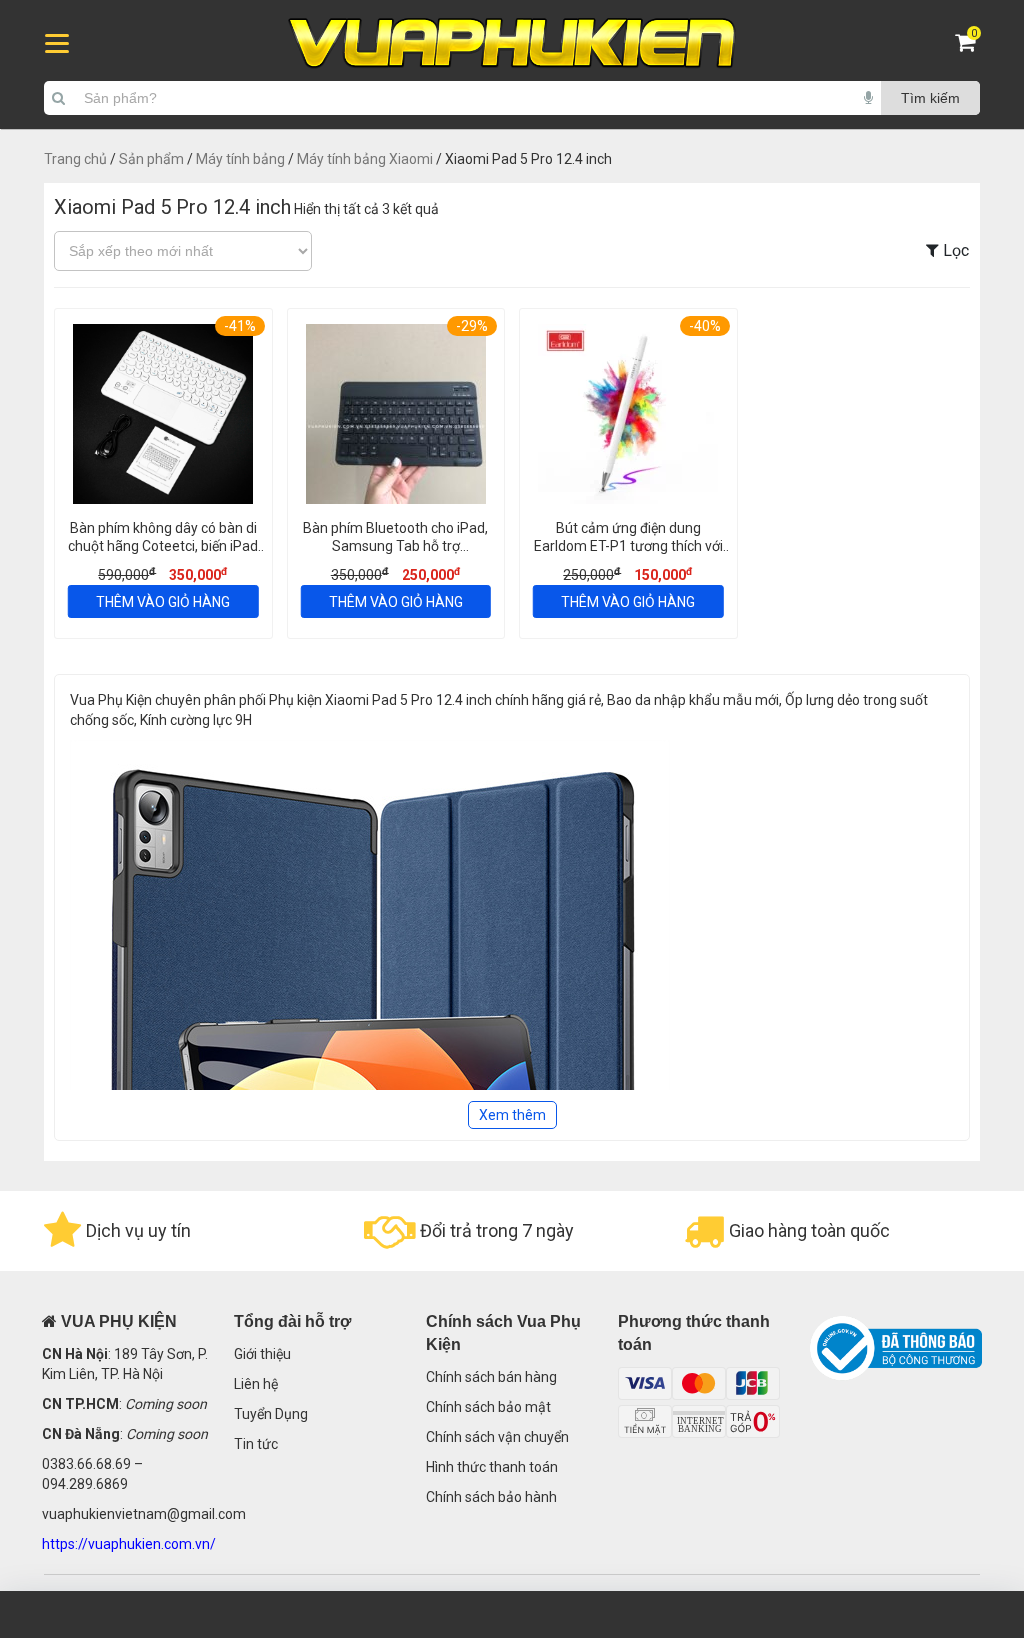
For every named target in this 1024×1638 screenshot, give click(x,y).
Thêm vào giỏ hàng (163, 602)
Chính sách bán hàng (491, 1377)
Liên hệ (256, 1384)
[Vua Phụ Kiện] (512, 43)
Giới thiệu (262, 1354)
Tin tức (256, 1444)
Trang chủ (75, 159)
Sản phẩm (151, 159)
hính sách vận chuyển (502, 1437)
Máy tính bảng (240, 159)
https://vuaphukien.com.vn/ (129, 1544)
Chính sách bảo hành (491, 1497)
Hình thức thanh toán (492, 1467)
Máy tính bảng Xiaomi (365, 159)
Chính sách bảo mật (488, 1407)
